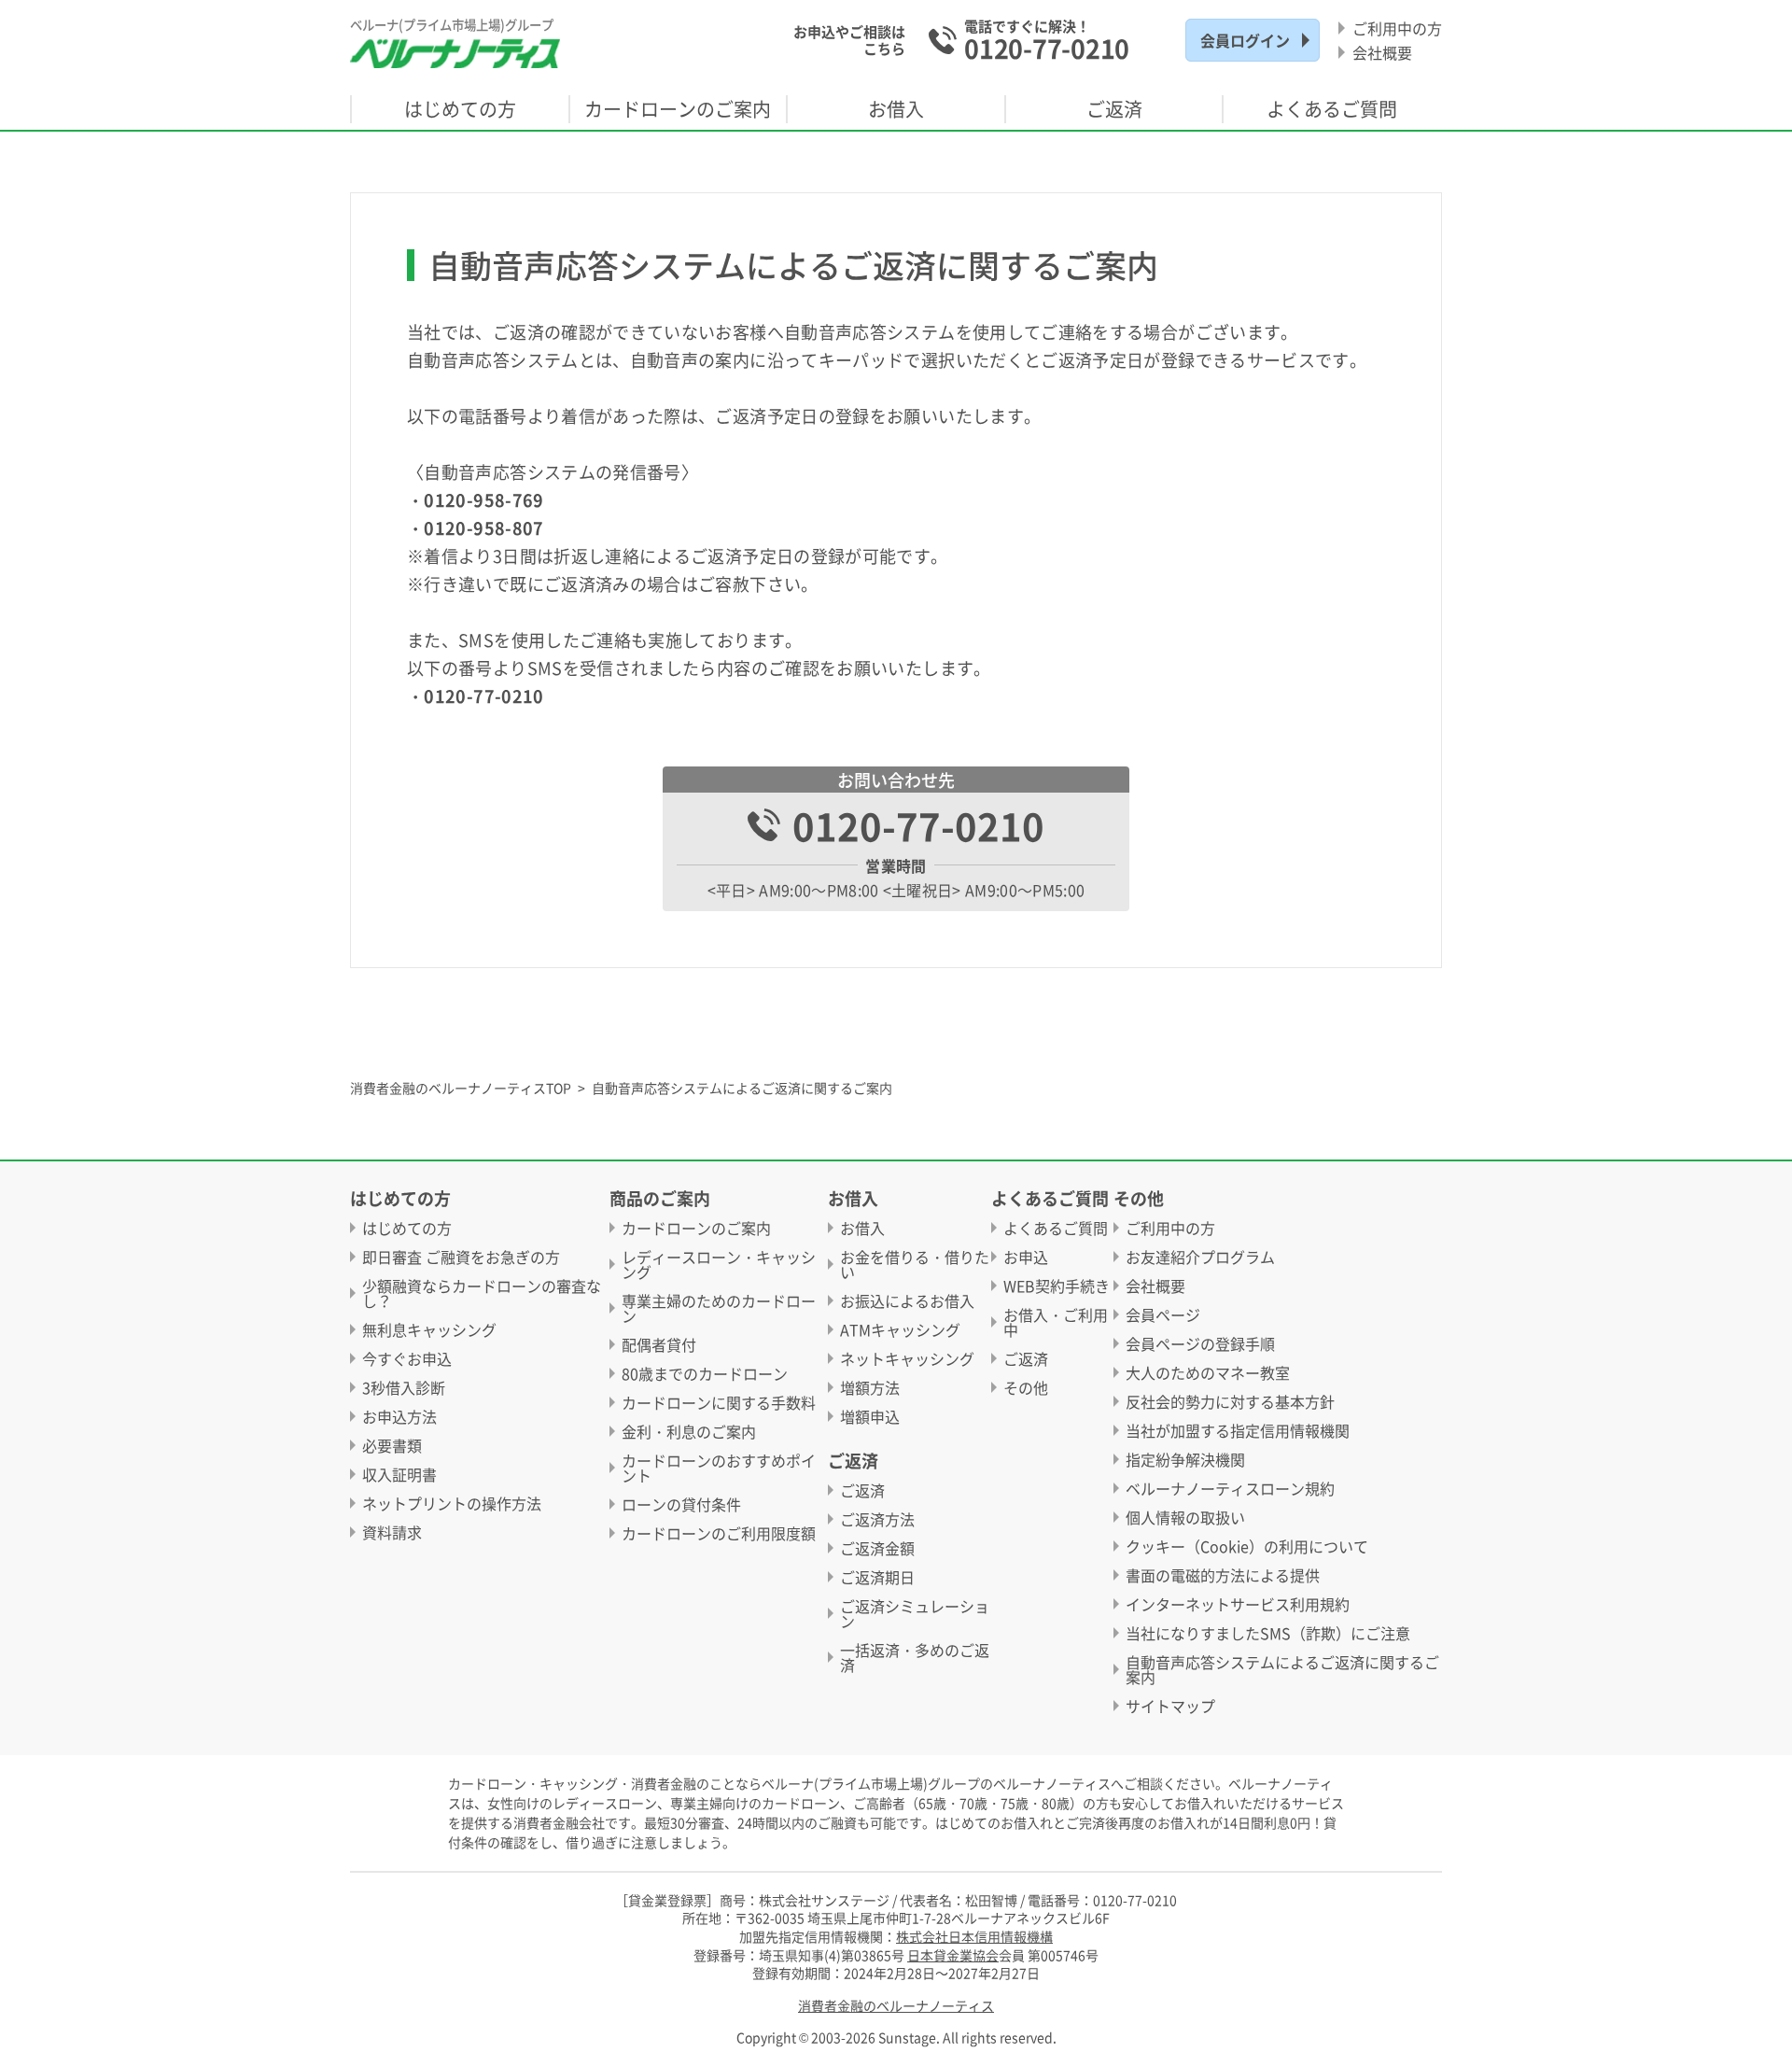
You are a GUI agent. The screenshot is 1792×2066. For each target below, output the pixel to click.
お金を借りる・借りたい (915, 1264)
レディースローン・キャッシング (719, 1264)
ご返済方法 (877, 1519)
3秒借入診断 (404, 1387)
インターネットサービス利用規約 (1238, 1604)
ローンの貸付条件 (681, 1504)
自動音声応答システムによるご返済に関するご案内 (1282, 1669)
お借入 (862, 1228)
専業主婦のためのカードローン (719, 1308)
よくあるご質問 (1056, 1228)
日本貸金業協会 (953, 1955)
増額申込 (870, 1416)
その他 (1026, 1387)
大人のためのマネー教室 (1208, 1372)
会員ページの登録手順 (1200, 1343)
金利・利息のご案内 (689, 1431)
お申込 (1026, 1257)
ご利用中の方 (1397, 28)
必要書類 (392, 1445)
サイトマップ (1170, 1706)
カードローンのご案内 (696, 1228)
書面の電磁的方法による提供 (1223, 1575)
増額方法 (870, 1387)
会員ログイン (1245, 40)
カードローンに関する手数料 (719, 1402)
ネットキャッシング (907, 1358)
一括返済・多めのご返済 (915, 1657)
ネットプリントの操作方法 (452, 1503)
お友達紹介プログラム (1200, 1257)
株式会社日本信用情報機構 (974, 1936)
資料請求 (392, 1532)
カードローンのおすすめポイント (719, 1468)
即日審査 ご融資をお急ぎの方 (461, 1257)
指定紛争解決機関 (1185, 1459)
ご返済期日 (877, 1577)
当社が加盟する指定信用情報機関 (1238, 1430)
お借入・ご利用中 (1056, 1322)
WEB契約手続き (1057, 1286)
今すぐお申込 (407, 1358)
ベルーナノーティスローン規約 (1230, 1488)
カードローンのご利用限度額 (719, 1533)
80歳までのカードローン (705, 1373)
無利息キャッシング (429, 1329)
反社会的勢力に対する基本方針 (1230, 1401)
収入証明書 (399, 1474)
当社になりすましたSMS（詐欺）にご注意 (1268, 1633)
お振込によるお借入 (907, 1300)
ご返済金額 (877, 1548)
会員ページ (1163, 1314)
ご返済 (862, 1490)
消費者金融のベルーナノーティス (896, 2006)
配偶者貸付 (659, 1344)
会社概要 (1382, 52)
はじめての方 (407, 1228)
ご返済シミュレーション (915, 1613)
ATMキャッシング (900, 1329)
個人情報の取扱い (1185, 1517)
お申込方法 (399, 1416)
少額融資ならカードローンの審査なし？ (482, 1293)
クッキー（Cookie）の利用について (1247, 1546)
